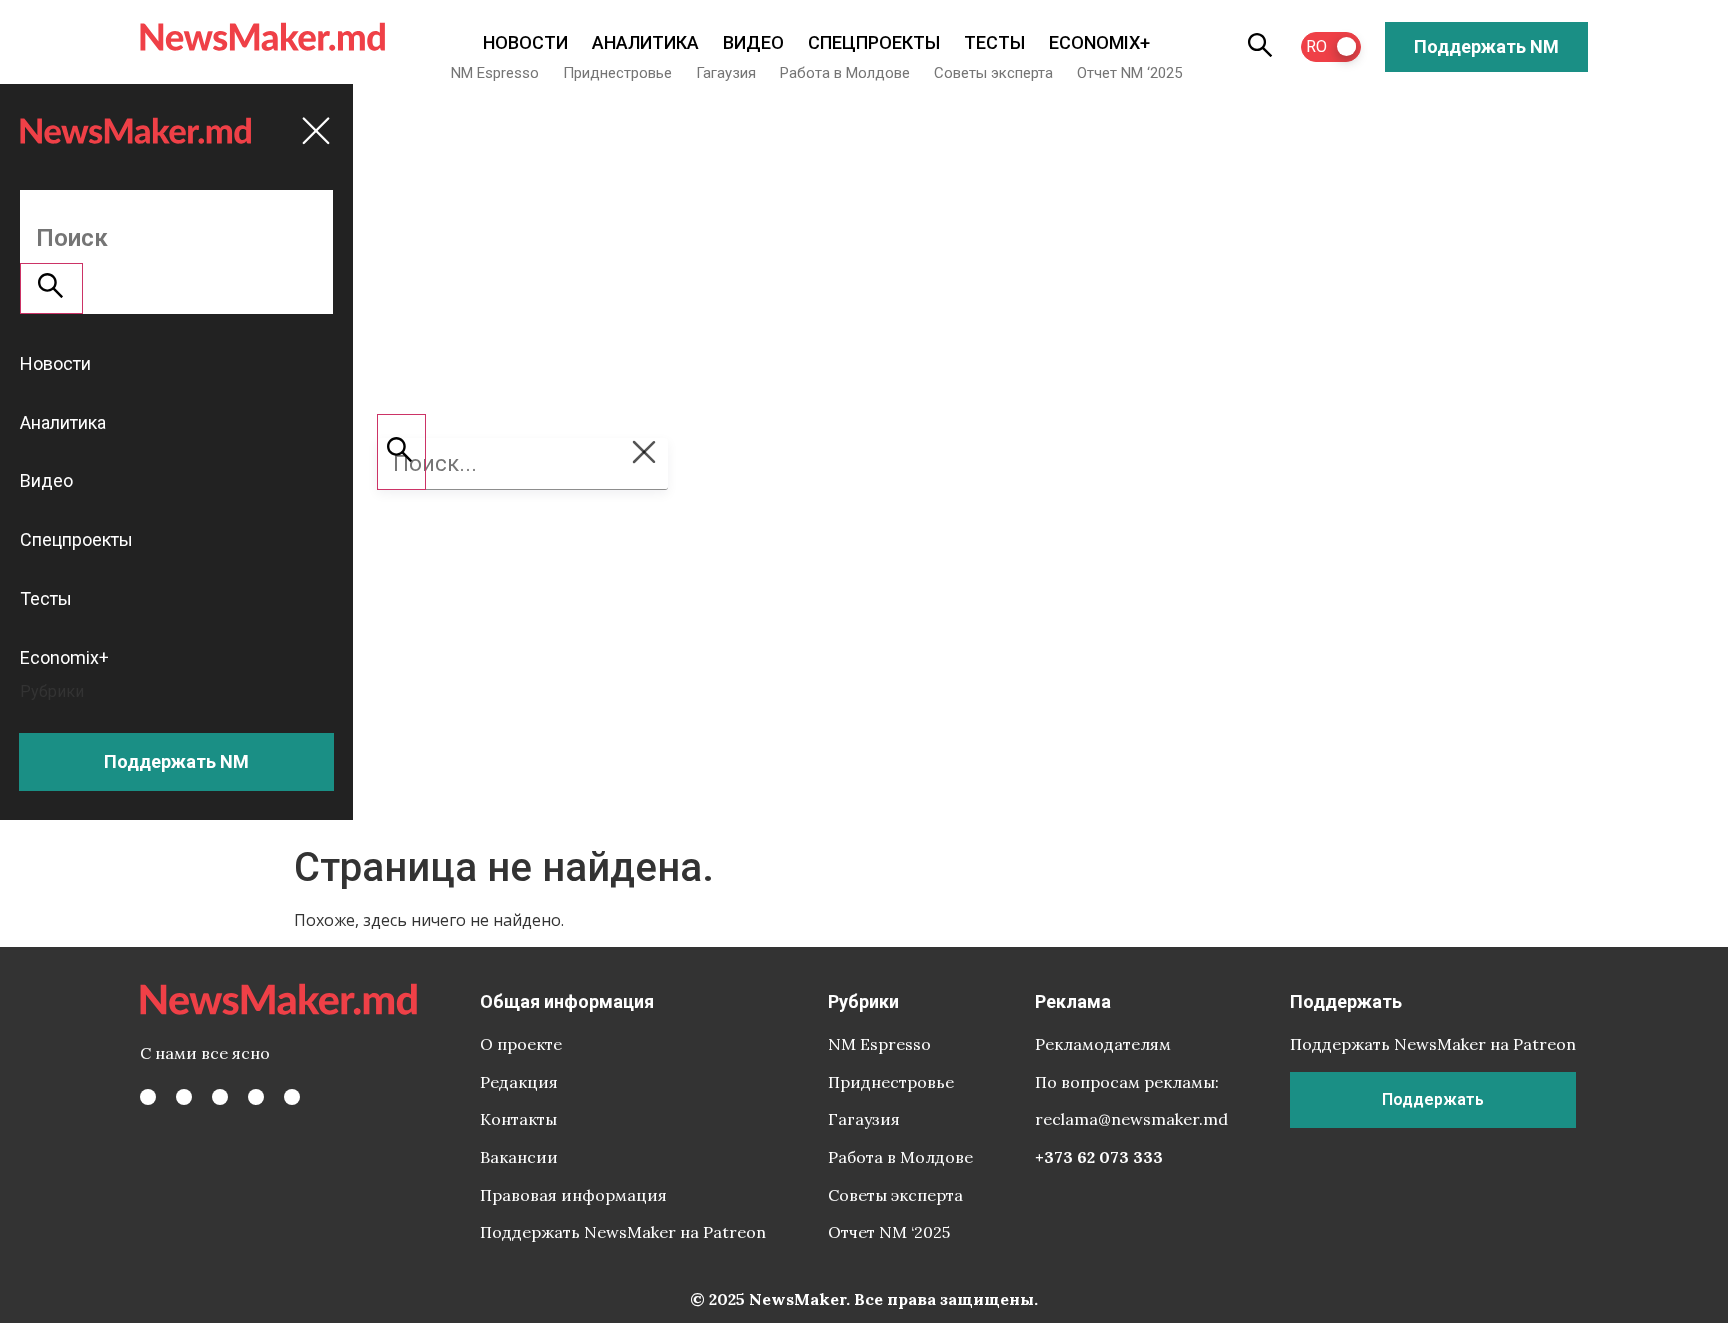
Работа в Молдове (845, 73)
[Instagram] (220, 1097)
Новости (525, 42)
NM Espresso (495, 73)
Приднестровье (617, 73)
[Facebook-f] (148, 1097)
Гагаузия (726, 73)
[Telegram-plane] (292, 1097)
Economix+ (1099, 42)
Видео (753, 42)
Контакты (518, 1119)
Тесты (994, 42)
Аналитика (645, 42)
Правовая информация (573, 1195)
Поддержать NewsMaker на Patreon (623, 1232)
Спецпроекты (874, 42)
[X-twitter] (184, 1097)
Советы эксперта (993, 73)
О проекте (521, 1044)
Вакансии (519, 1157)
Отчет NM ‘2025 (1129, 73)
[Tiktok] (256, 1097)
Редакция (519, 1082)
